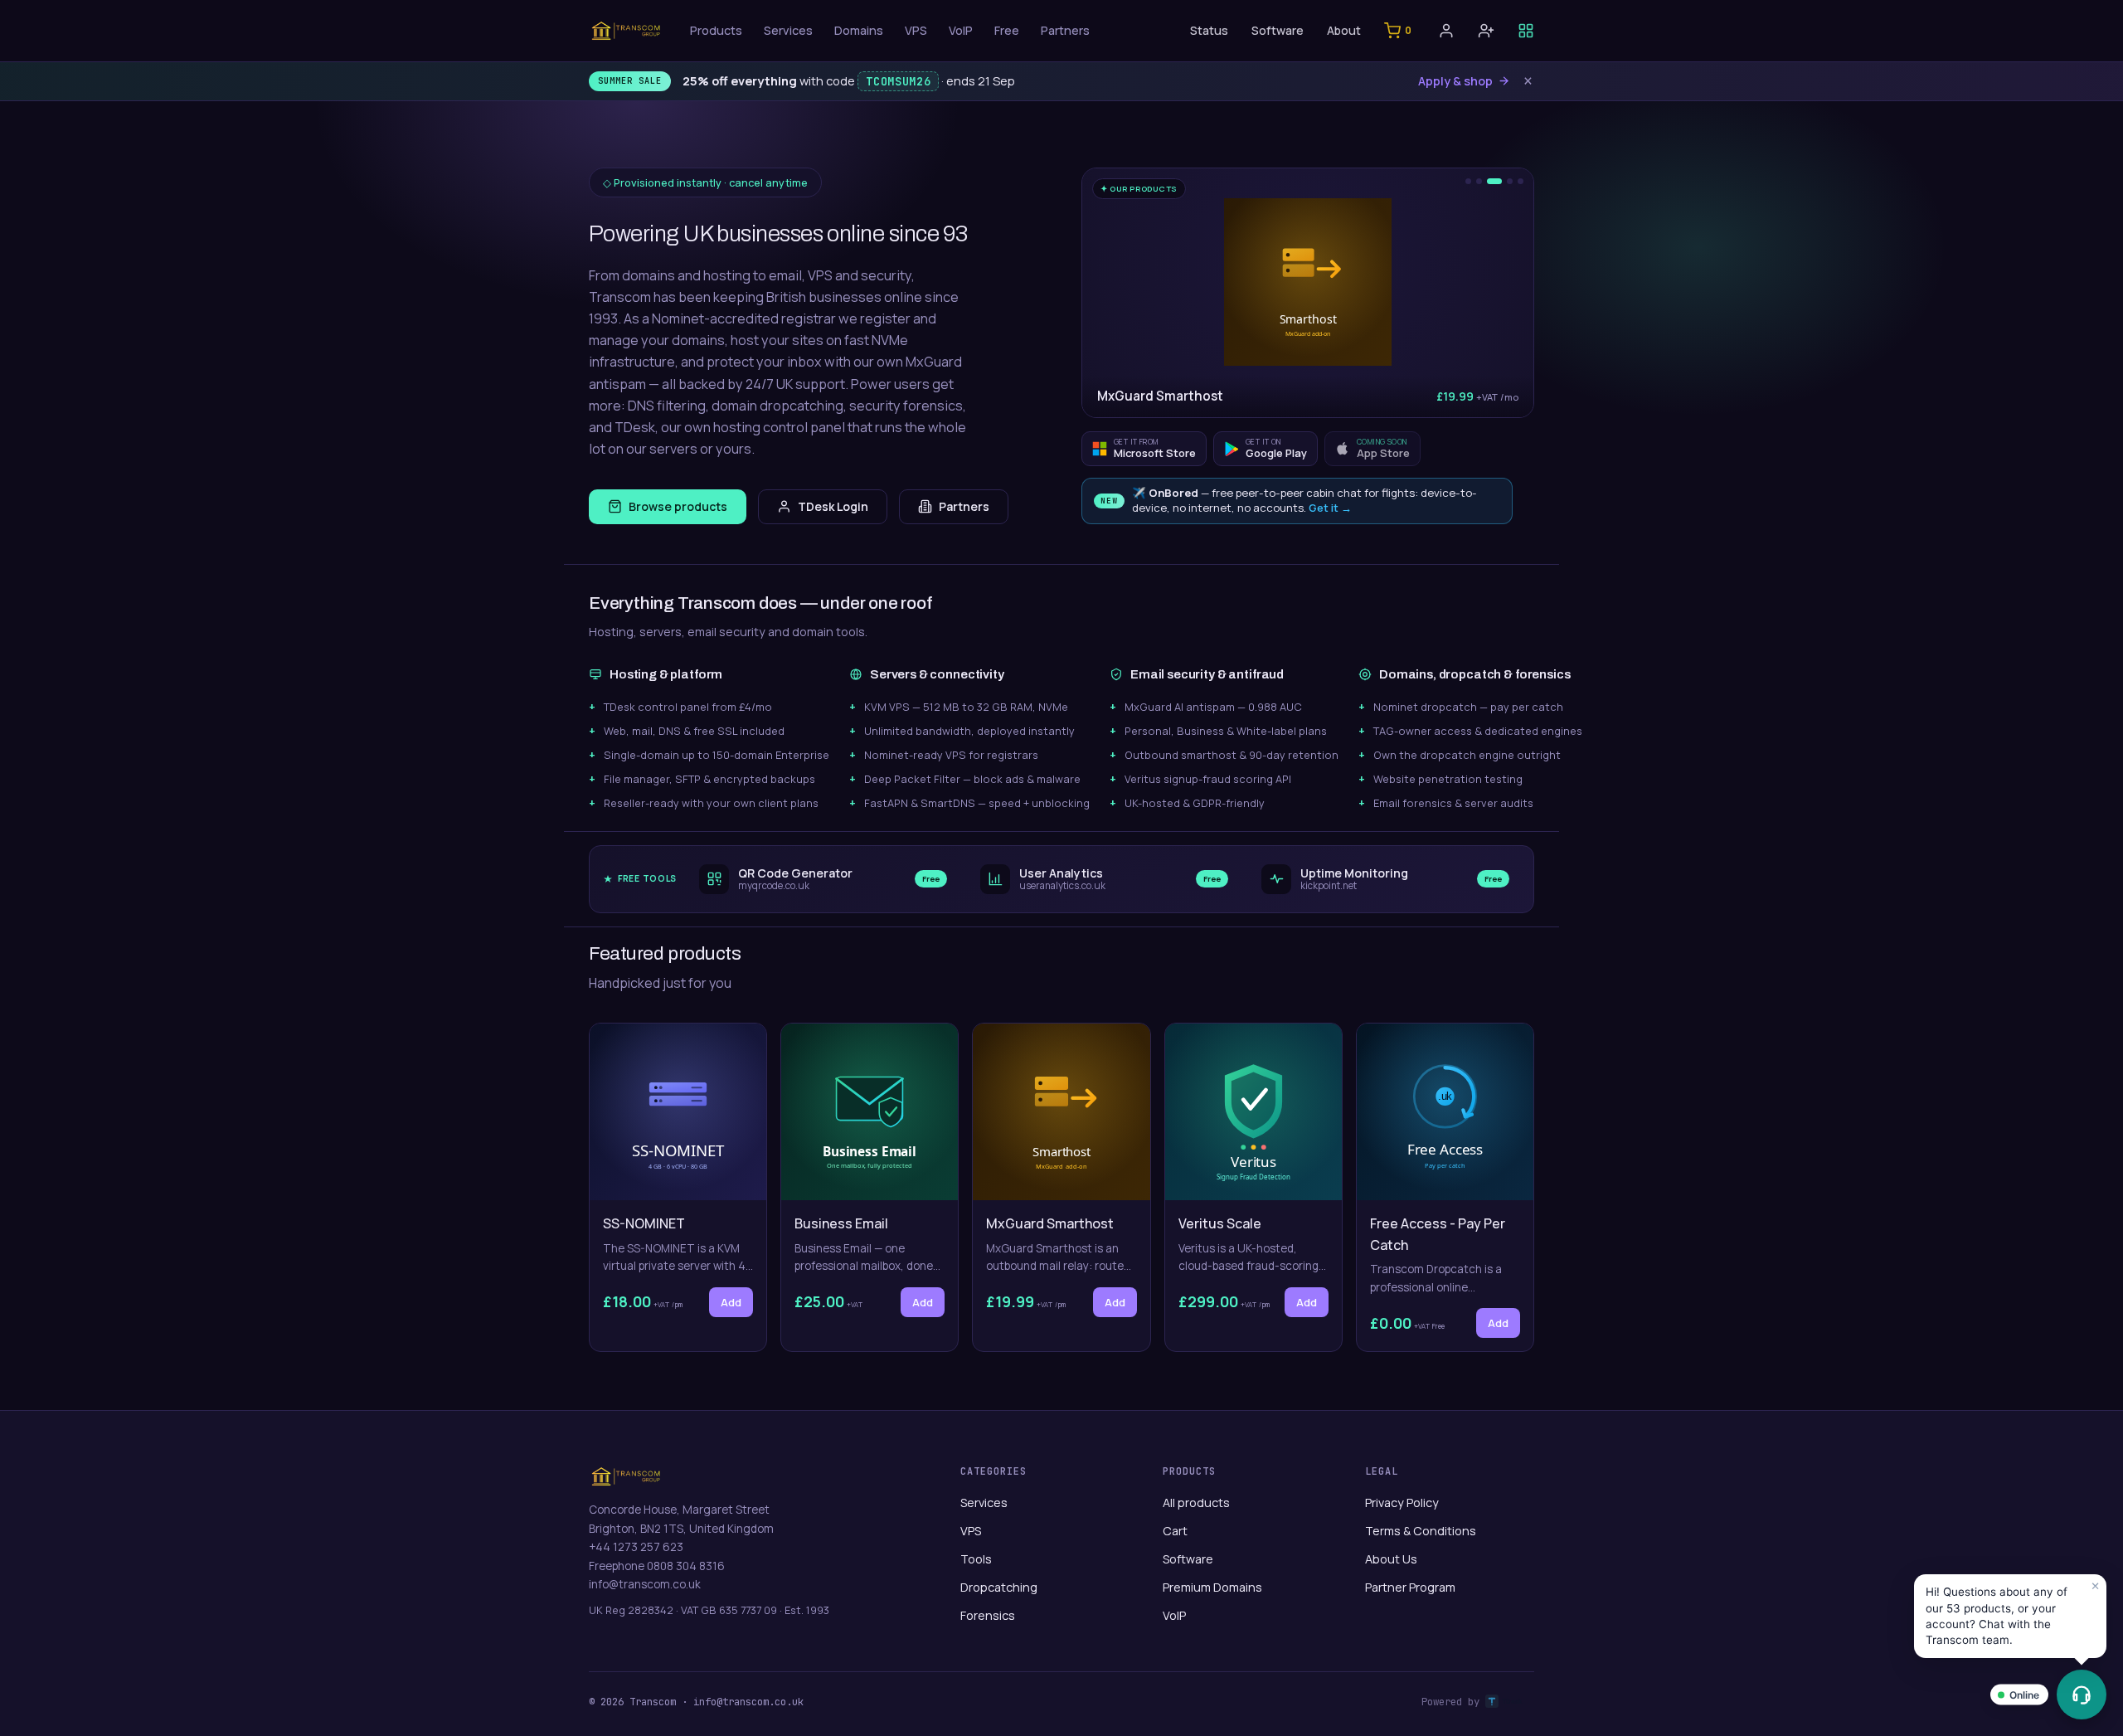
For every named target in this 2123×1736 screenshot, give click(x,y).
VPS (916, 30)
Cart (1175, 1531)
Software (1278, 30)
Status (1209, 30)
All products (1196, 1503)
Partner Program (1410, 1587)
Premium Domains (1212, 1587)
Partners (1065, 30)
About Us (1391, 1559)
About (1344, 30)
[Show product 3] (1494, 181)
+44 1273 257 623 (636, 1547)
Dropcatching (999, 1587)
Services (788, 30)
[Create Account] (1486, 31)
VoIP (961, 30)
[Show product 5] (1521, 181)
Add (731, 1302)
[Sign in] (1446, 31)
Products (716, 30)
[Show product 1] (1468, 181)
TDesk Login (833, 506)
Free (1007, 30)
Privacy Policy (1402, 1503)
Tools (976, 1559)
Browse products (678, 506)
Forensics (988, 1615)
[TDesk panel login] (1526, 31)
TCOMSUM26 (898, 81)
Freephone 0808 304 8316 (657, 1566)
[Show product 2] (1479, 181)
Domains (859, 30)
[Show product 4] (1510, 181)
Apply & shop (1455, 81)
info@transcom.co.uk (645, 1584)
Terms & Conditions (1421, 1531)
